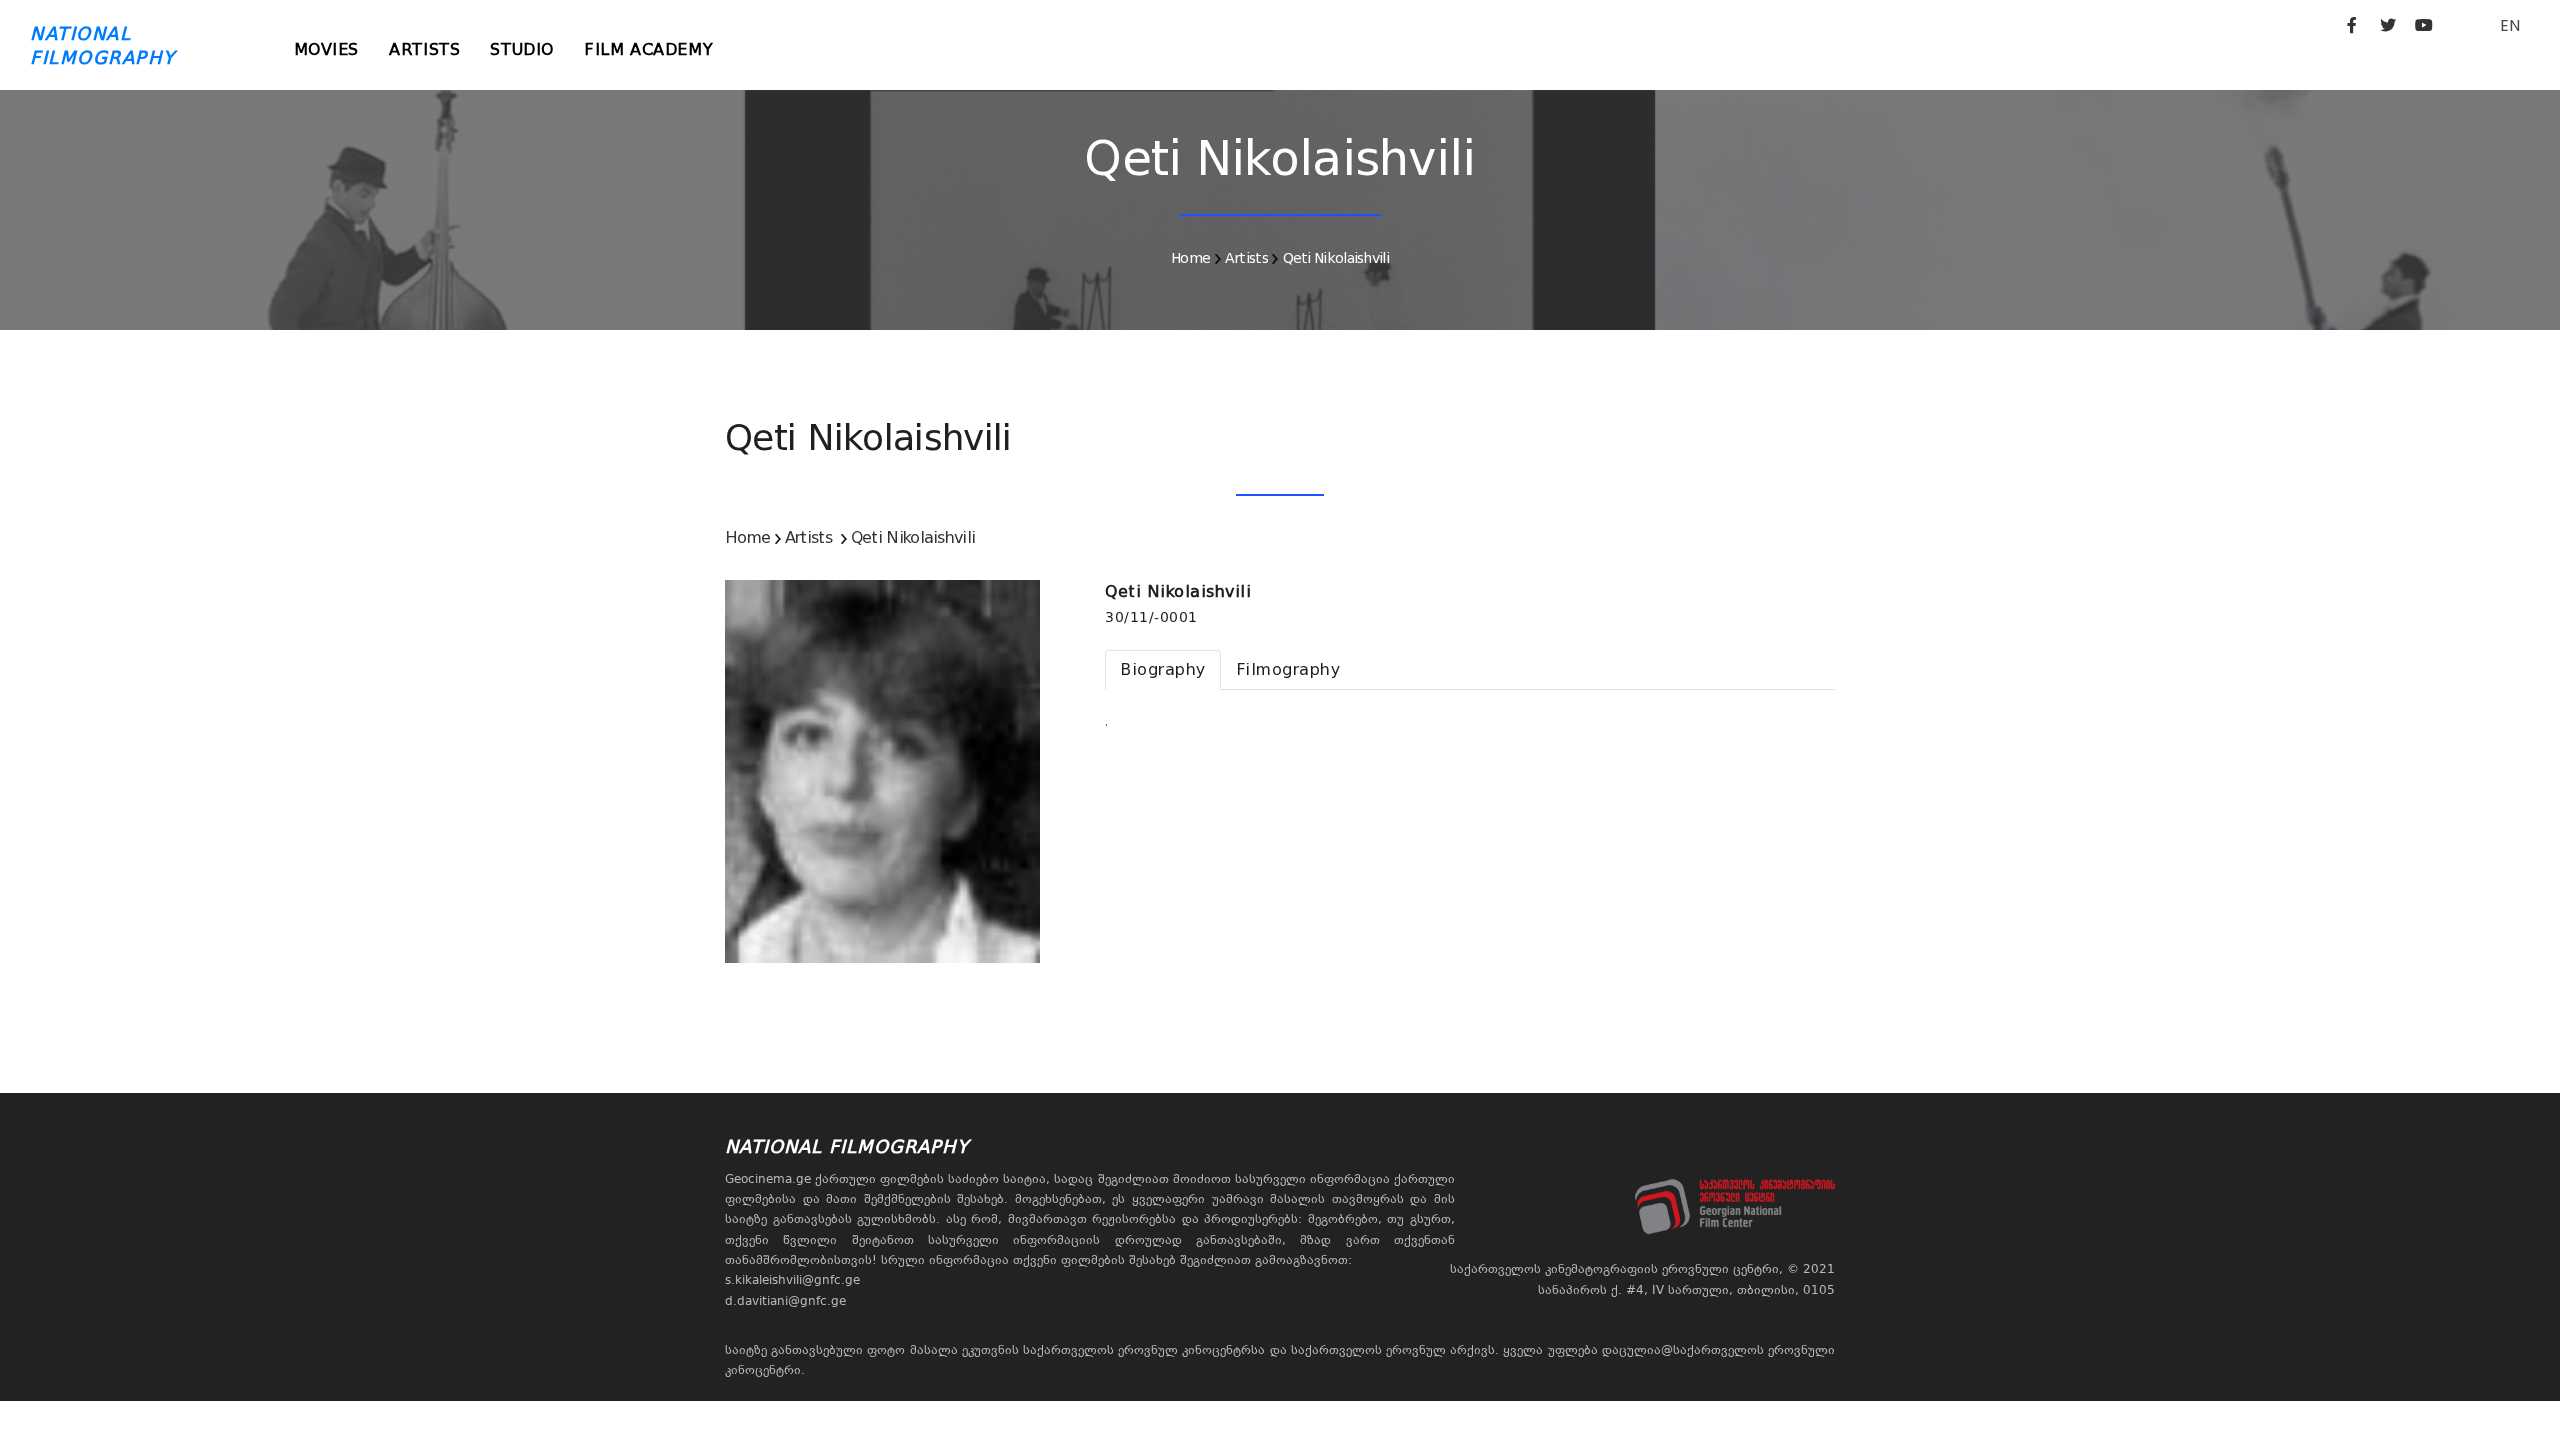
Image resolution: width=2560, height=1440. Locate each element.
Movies (327, 49)
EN (2510, 25)
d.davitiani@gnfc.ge (785, 1301)
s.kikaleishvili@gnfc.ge (792, 1280)
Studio (522, 49)
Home (1190, 258)
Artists (424, 49)
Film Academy (648, 49)
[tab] (1163, 670)
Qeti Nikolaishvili (1336, 258)
